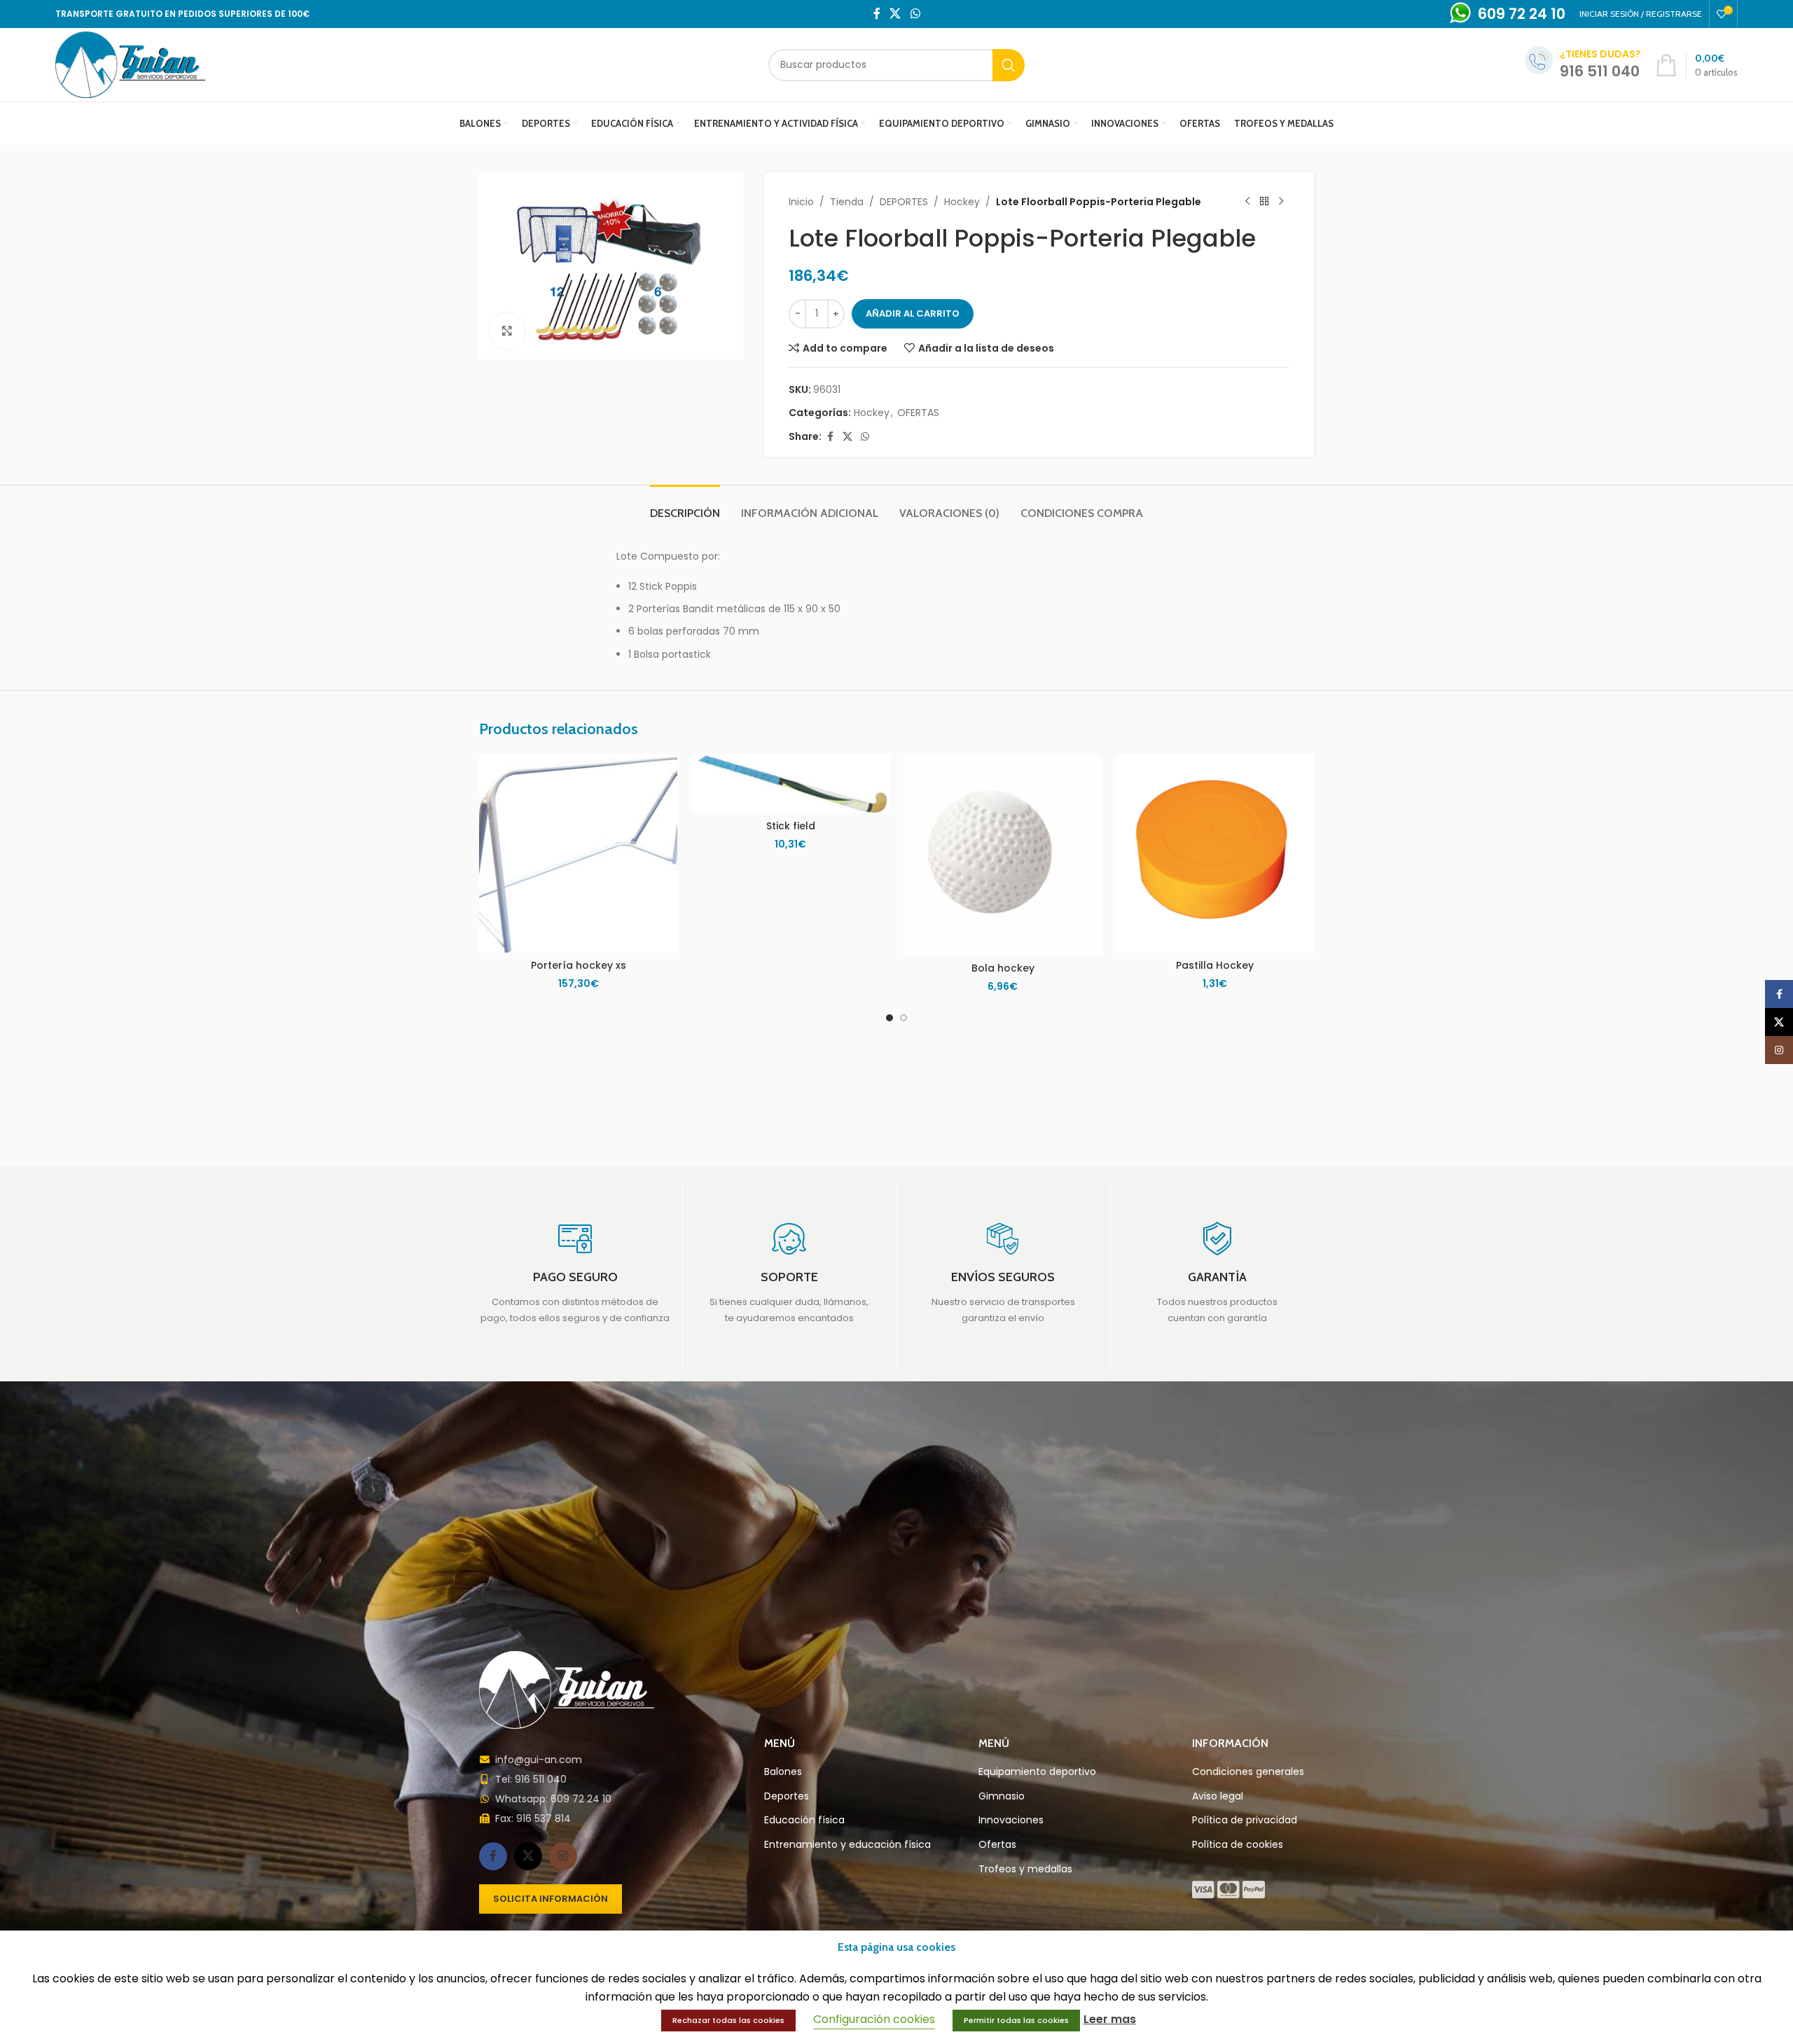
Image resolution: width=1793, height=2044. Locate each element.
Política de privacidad (1245, 1820)
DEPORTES (904, 202)
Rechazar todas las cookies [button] (728, 2020)
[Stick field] (790, 784)
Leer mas (1110, 2019)
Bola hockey (1003, 968)
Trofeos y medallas (1025, 1869)
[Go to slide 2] (904, 1018)
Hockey (962, 202)
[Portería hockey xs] (578, 854)
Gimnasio (1002, 1796)
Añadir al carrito (913, 313)
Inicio (801, 202)
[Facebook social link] (877, 14)
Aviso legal (1218, 1796)
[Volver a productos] (1264, 202)
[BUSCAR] (1009, 65)
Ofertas (997, 1845)
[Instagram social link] (563, 1856)
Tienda (847, 202)
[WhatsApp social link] (915, 14)
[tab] (685, 506)
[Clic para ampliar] (507, 331)
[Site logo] (130, 64)
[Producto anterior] (1247, 202)
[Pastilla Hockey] (1215, 854)
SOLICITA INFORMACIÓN (551, 1899)
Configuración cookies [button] (874, 2019)
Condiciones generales (1248, 1772)
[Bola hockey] (1003, 855)
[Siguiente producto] (1281, 202)
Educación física (804, 1820)
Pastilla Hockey (1215, 965)
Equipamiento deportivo (1037, 1772)
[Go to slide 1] (889, 1018)
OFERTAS (918, 413)
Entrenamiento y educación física (847, 1845)
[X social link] (895, 14)
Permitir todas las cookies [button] (1016, 2020)
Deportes (787, 1796)
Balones (783, 1772)
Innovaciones (1011, 1820)
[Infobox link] (575, 1273)
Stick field (791, 826)
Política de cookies (1238, 1845)
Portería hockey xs (579, 965)
